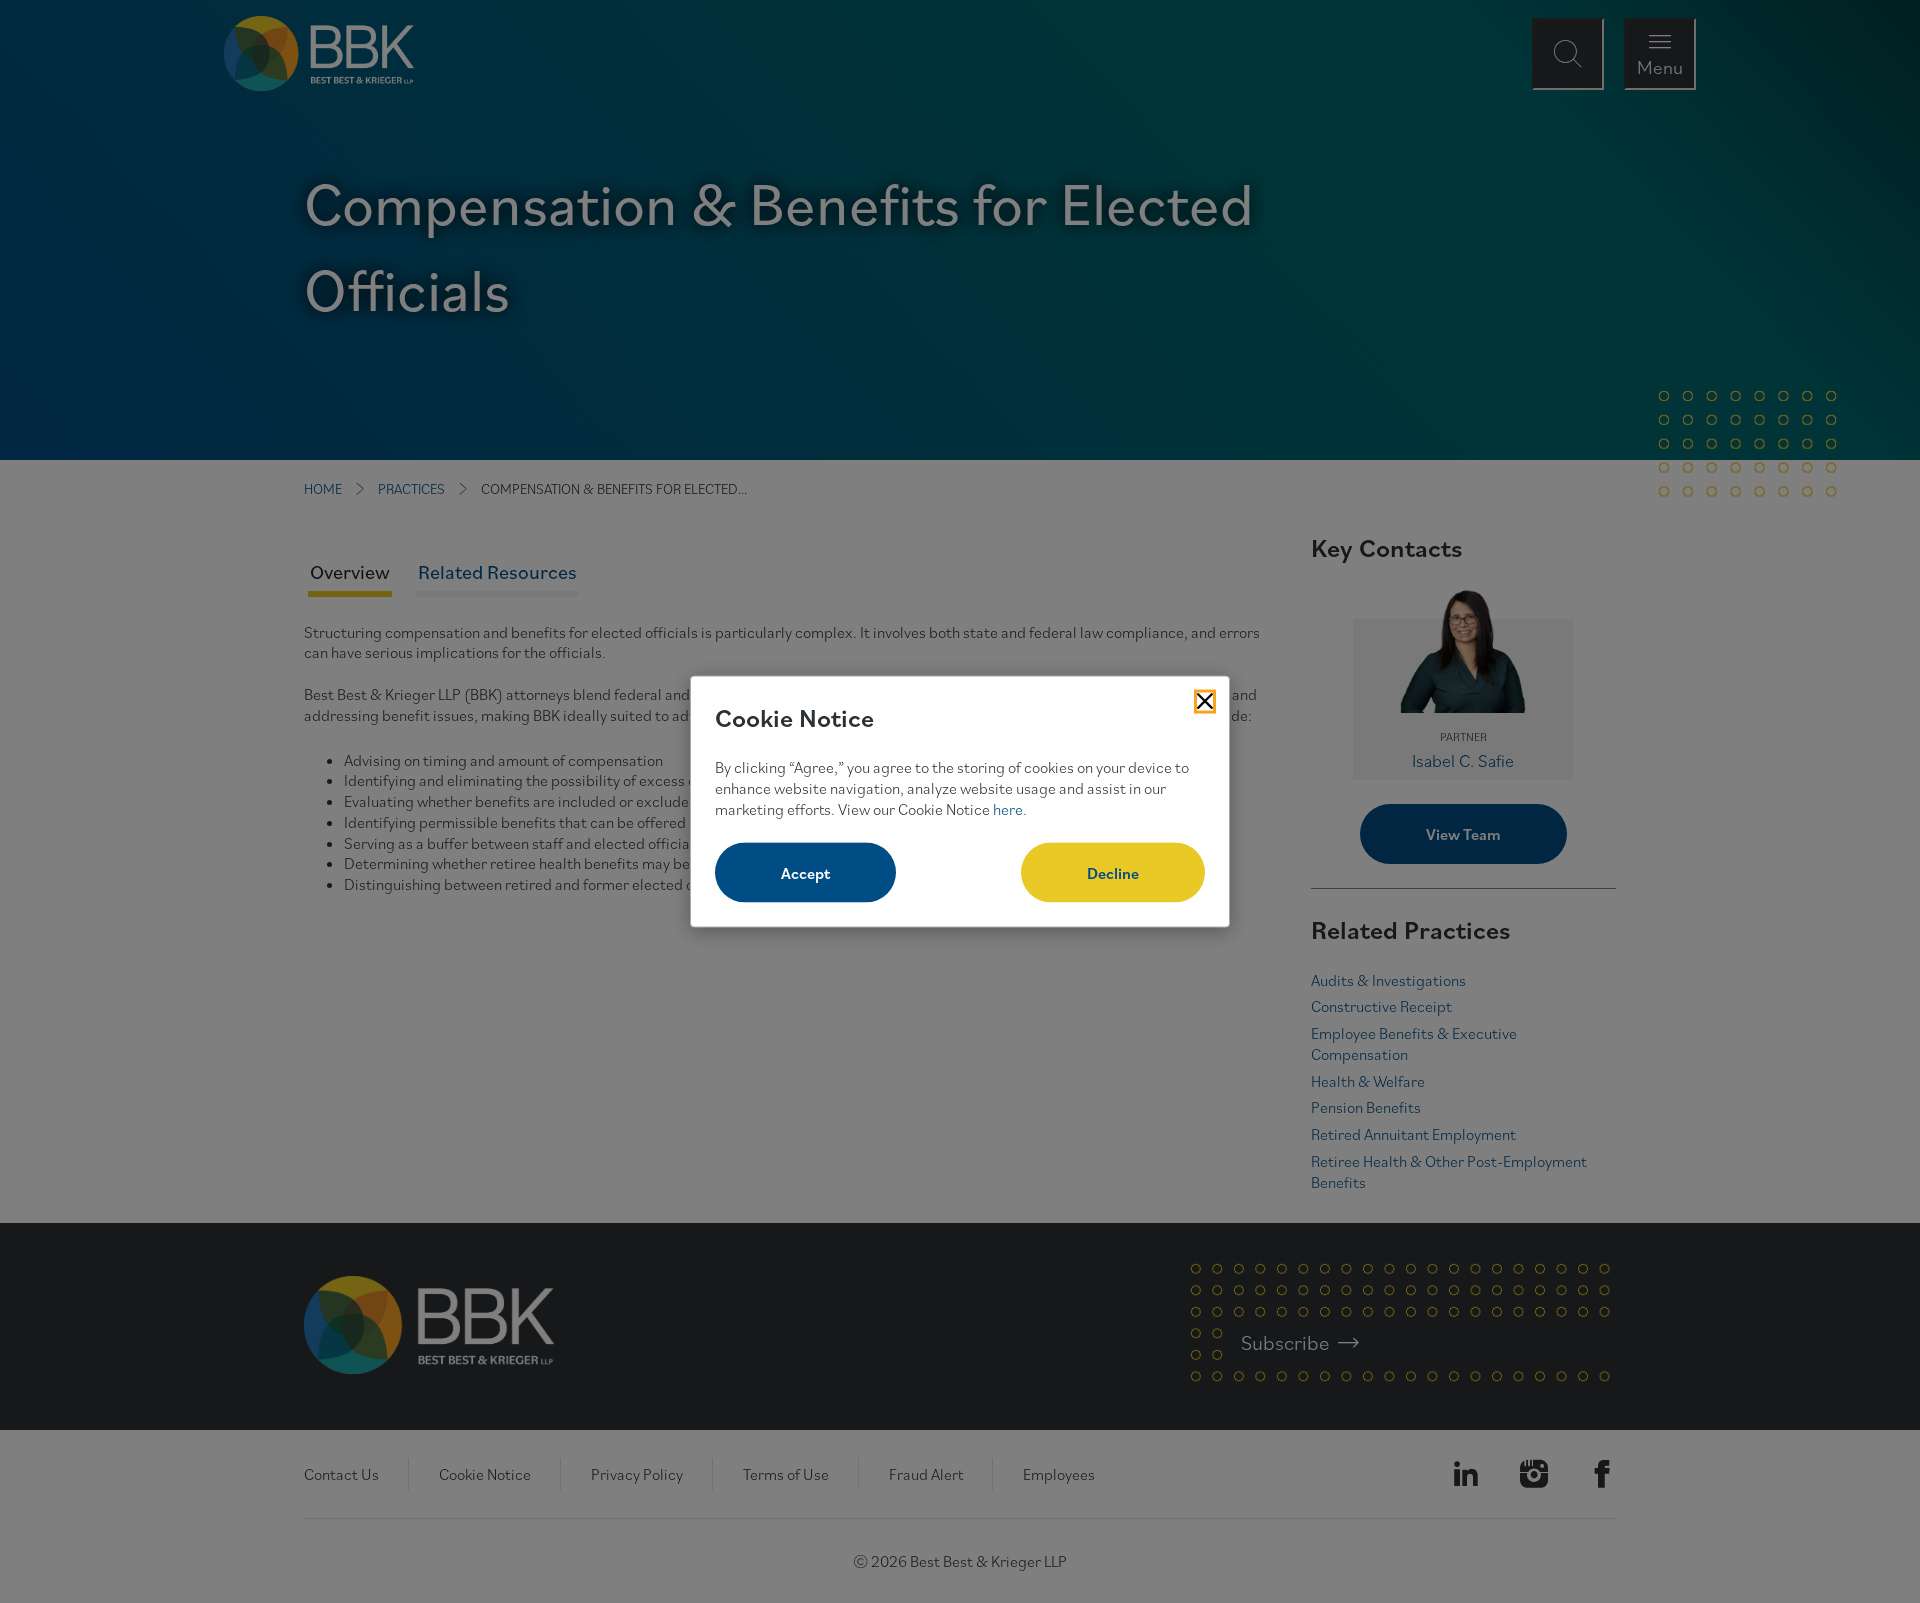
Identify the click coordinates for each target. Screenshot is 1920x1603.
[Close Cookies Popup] (1205, 701)
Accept (805, 873)
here (1008, 808)
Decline (1113, 873)
